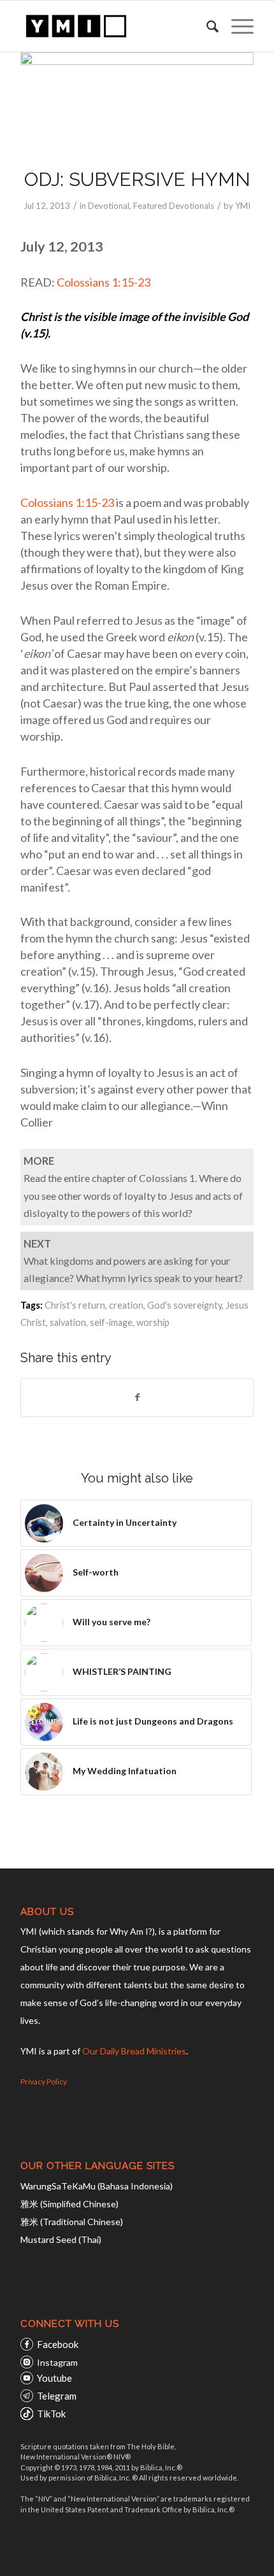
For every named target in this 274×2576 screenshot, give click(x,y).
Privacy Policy (44, 2081)
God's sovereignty (184, 1305)
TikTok (51, 2414)
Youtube (54, 2378)
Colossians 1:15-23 (105, 282)
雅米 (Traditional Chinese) (72, 2222)
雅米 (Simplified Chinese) (69, 2204)
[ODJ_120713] (137, 102)
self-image (111, 1322)
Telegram (57, 2396)
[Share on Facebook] (137, 1397)
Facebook (58, 2344)
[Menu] (236, 26)
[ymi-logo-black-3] (113, 26)
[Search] (206, 26)
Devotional (109, 206)
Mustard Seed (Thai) (61, 2239)
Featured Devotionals (174, 206)
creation (126, 1305)
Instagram (57, 2362)
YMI (243, 206)
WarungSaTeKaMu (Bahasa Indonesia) (97, 2186)
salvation (68, 1322)
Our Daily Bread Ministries (134, 2051)
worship (153, 1322)
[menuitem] (206, 26)
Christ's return (75, 1305)
